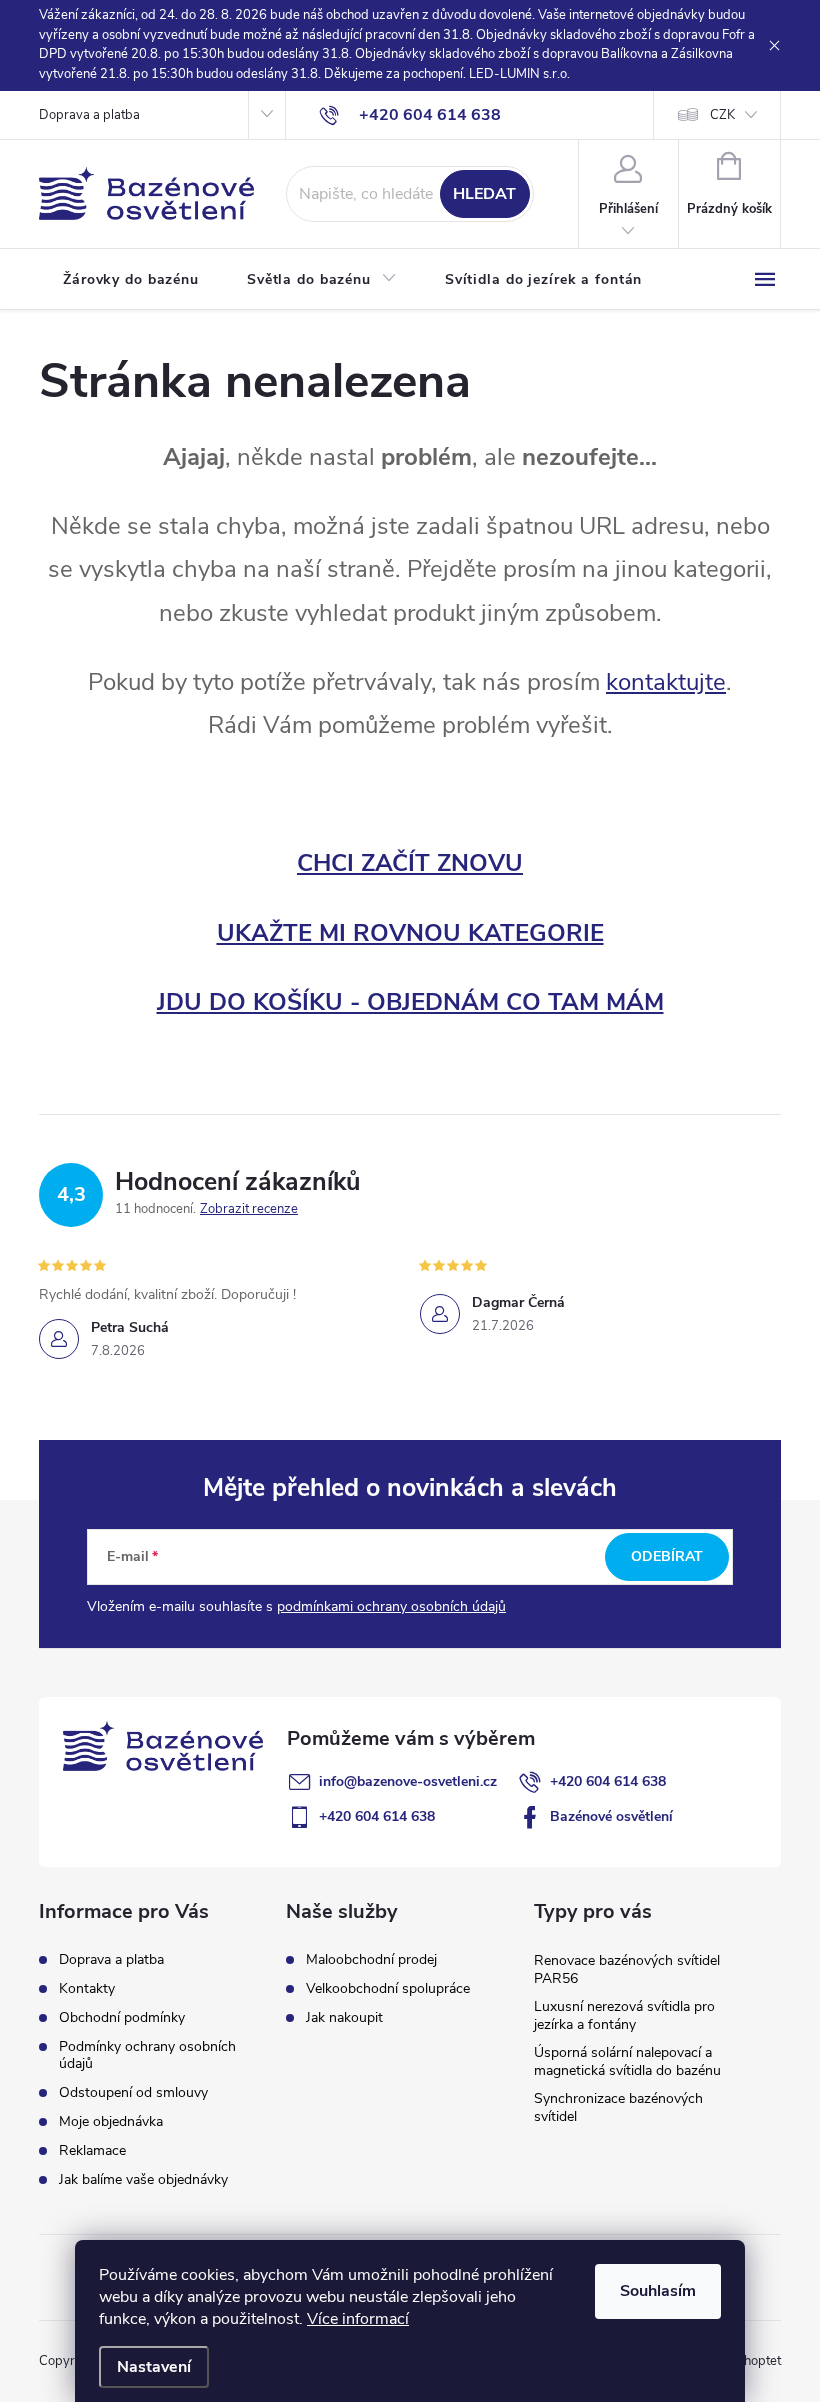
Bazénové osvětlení (611, 1816)
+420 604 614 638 (608, 1781)
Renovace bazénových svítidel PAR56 (627, 1969)
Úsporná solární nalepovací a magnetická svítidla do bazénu (627, 2061)
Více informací (358, 2319)
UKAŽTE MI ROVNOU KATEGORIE (410, 933)
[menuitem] (131, 280)
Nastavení (154, 2367)
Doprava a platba (89, 115)
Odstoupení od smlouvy (133, 2092)
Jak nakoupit (344, 2018)
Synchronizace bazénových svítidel (618, 2107)
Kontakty (87, 1988)
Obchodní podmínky (122, 2017)
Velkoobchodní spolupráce (388, 1989)
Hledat (484, 194)
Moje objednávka (111, 2121)
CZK (722, 115)
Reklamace (92, 2150)
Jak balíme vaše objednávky (143, 2179)
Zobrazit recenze (249, 1209)
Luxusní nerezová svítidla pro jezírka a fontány (624, 2015)
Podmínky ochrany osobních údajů (147, 2055)
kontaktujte (666, 682)
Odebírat (667, 1556)
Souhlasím (658, 2291)
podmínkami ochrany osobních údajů (391, 1606)
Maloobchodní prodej (371, 1960)
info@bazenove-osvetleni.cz (408, 1781)
